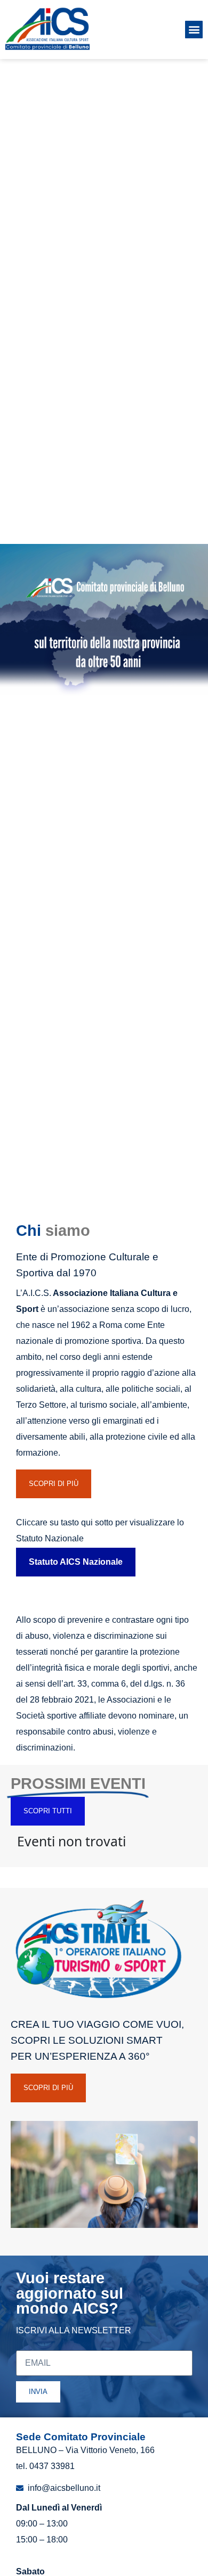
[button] (194, 30)
